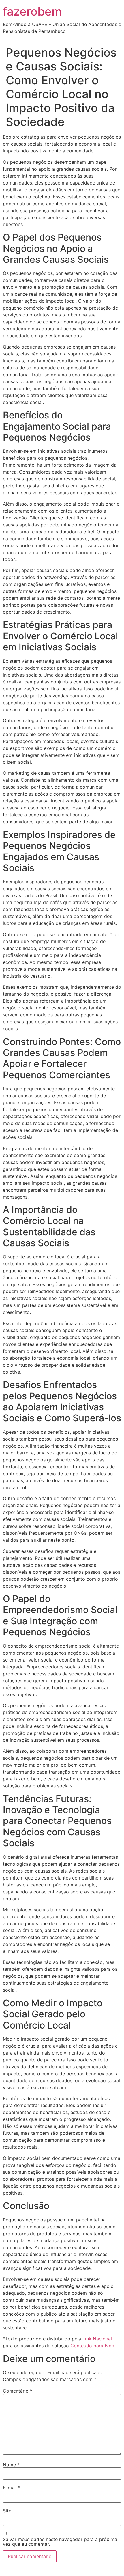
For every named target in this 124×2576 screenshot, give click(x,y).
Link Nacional (97, 2339)
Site (7, 2511)
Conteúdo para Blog (92, 2346)
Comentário (18, 2391)
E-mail (12, 2488)
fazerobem (32, 11)
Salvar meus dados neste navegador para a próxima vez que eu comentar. (60, 2542)
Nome (11, 2465)
